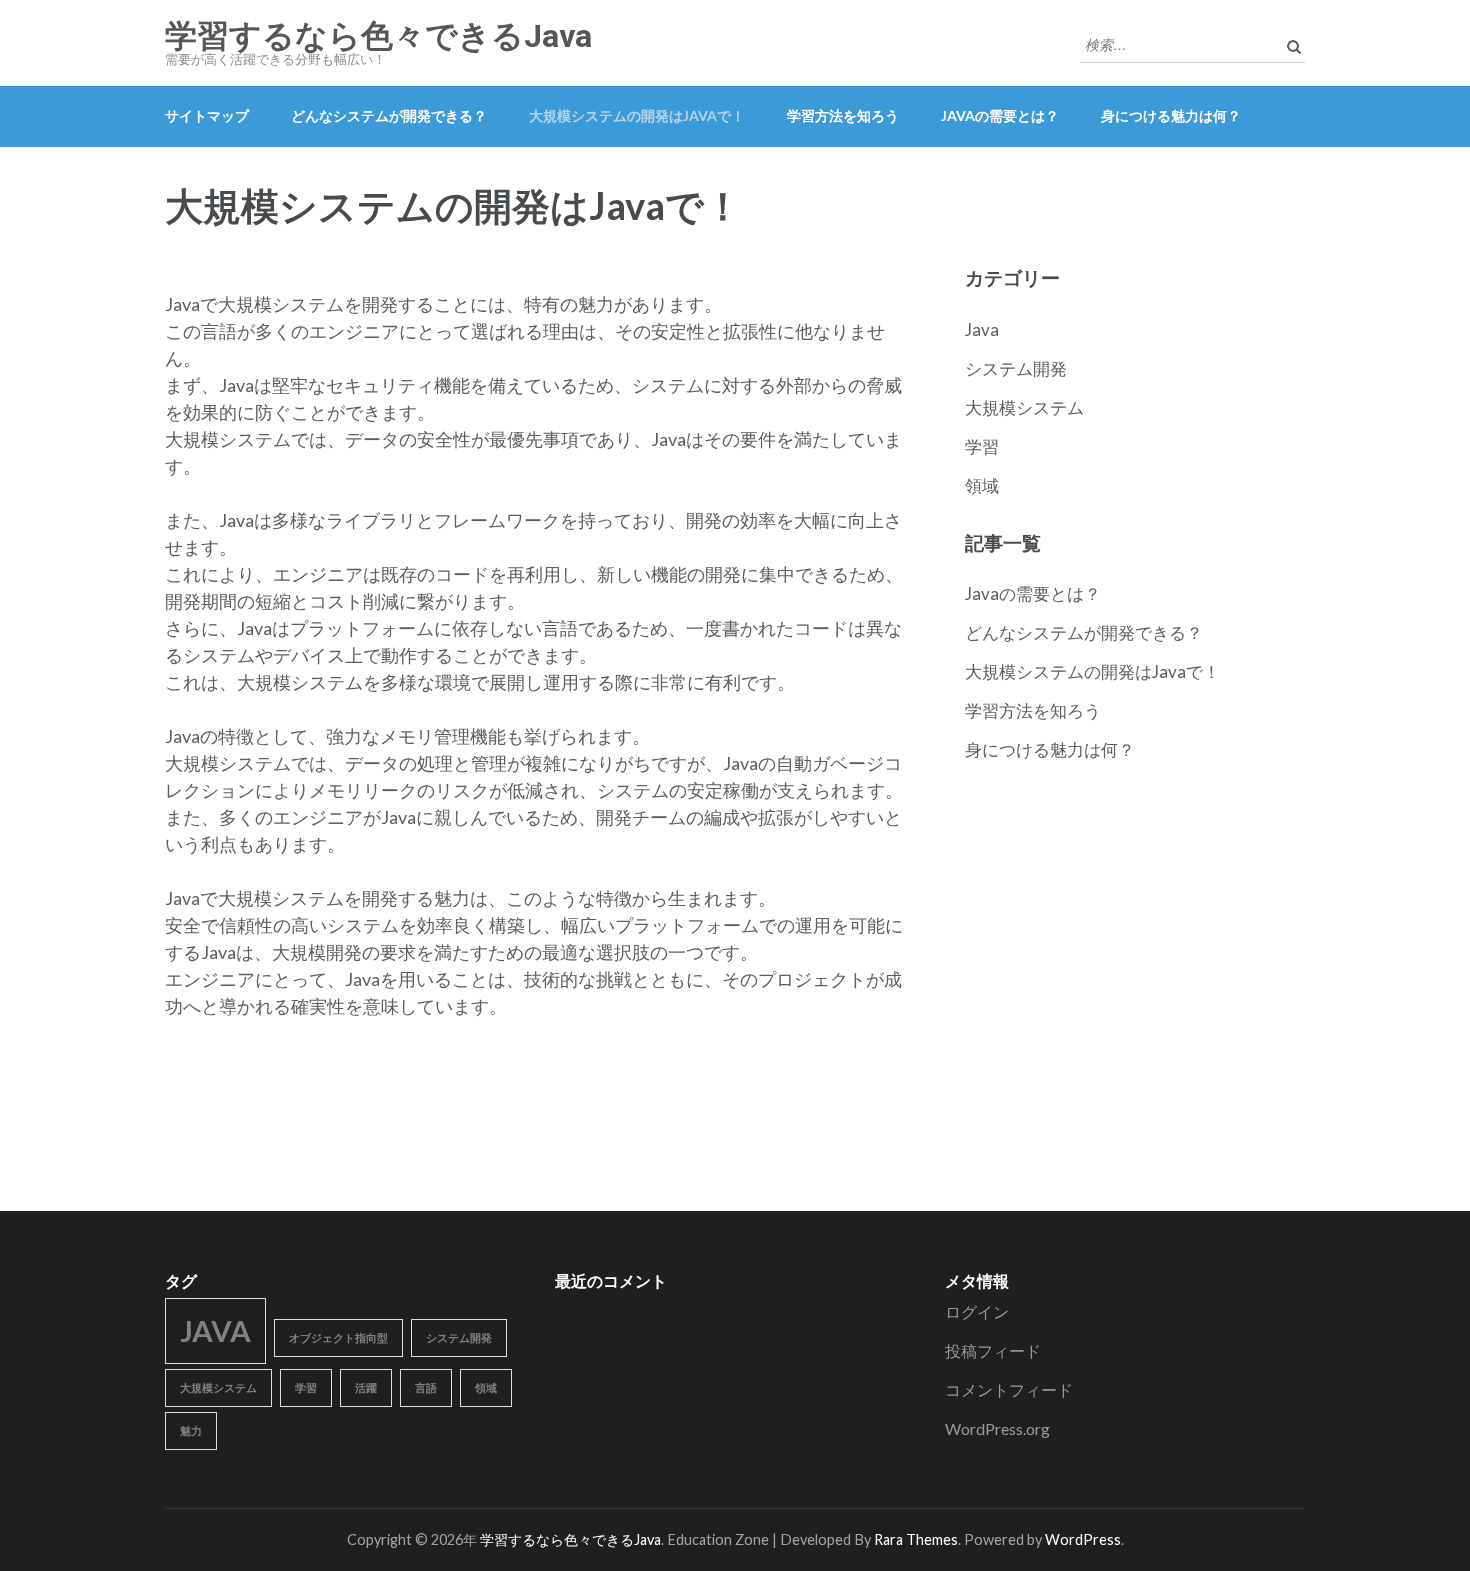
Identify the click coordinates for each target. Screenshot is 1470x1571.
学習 (982, 446)
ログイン (977, 1311)
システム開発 (1016, 368)
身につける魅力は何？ (1171, 115)
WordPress (1083, 1539)
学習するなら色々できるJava (378, 36)
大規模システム (1024, 407)
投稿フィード (993, 1350)
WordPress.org (997, 1428)
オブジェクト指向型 (338, 1337)
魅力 (191, 1430)
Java (982, 329)
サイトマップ (207, 115)
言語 (426, 1387)
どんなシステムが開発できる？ (389, 115)
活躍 (366, 1387)
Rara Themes (916, 1539)
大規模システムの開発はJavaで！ (637, 115)
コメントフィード (1009, 1389)
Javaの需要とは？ (1000, 115)
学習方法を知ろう (843, 115)
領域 (982, 485)
